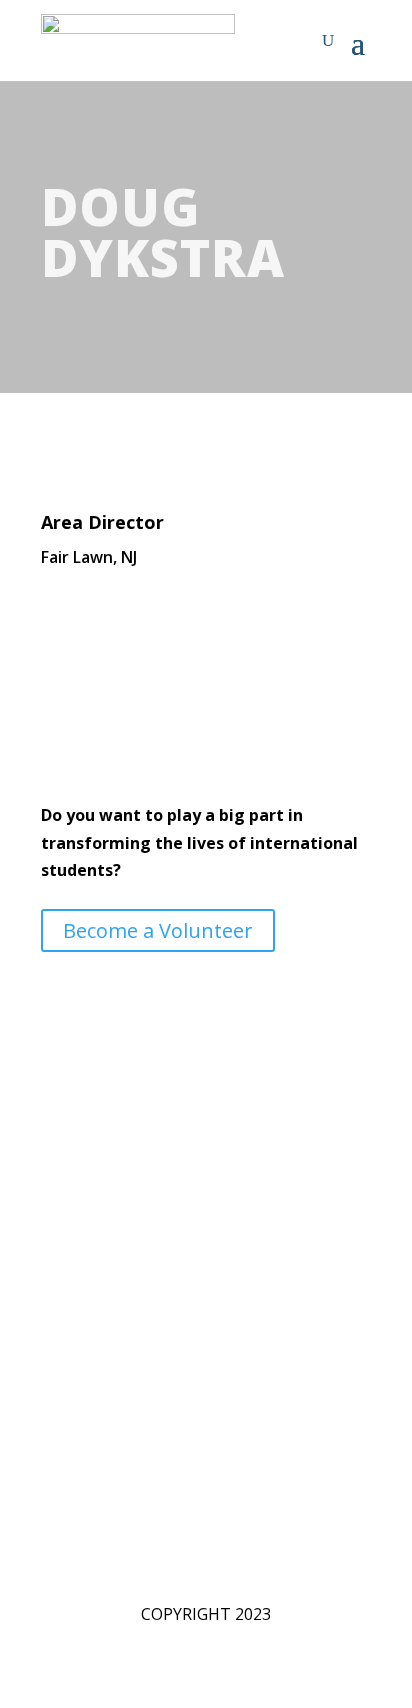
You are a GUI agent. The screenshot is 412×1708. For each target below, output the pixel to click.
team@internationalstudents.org (164, 1175)
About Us (76, 1288)
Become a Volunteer (158, 930)
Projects (71, 1342)
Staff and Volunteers (118, 1315)
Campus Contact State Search (151, 1369)
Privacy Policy (91, 1397)
